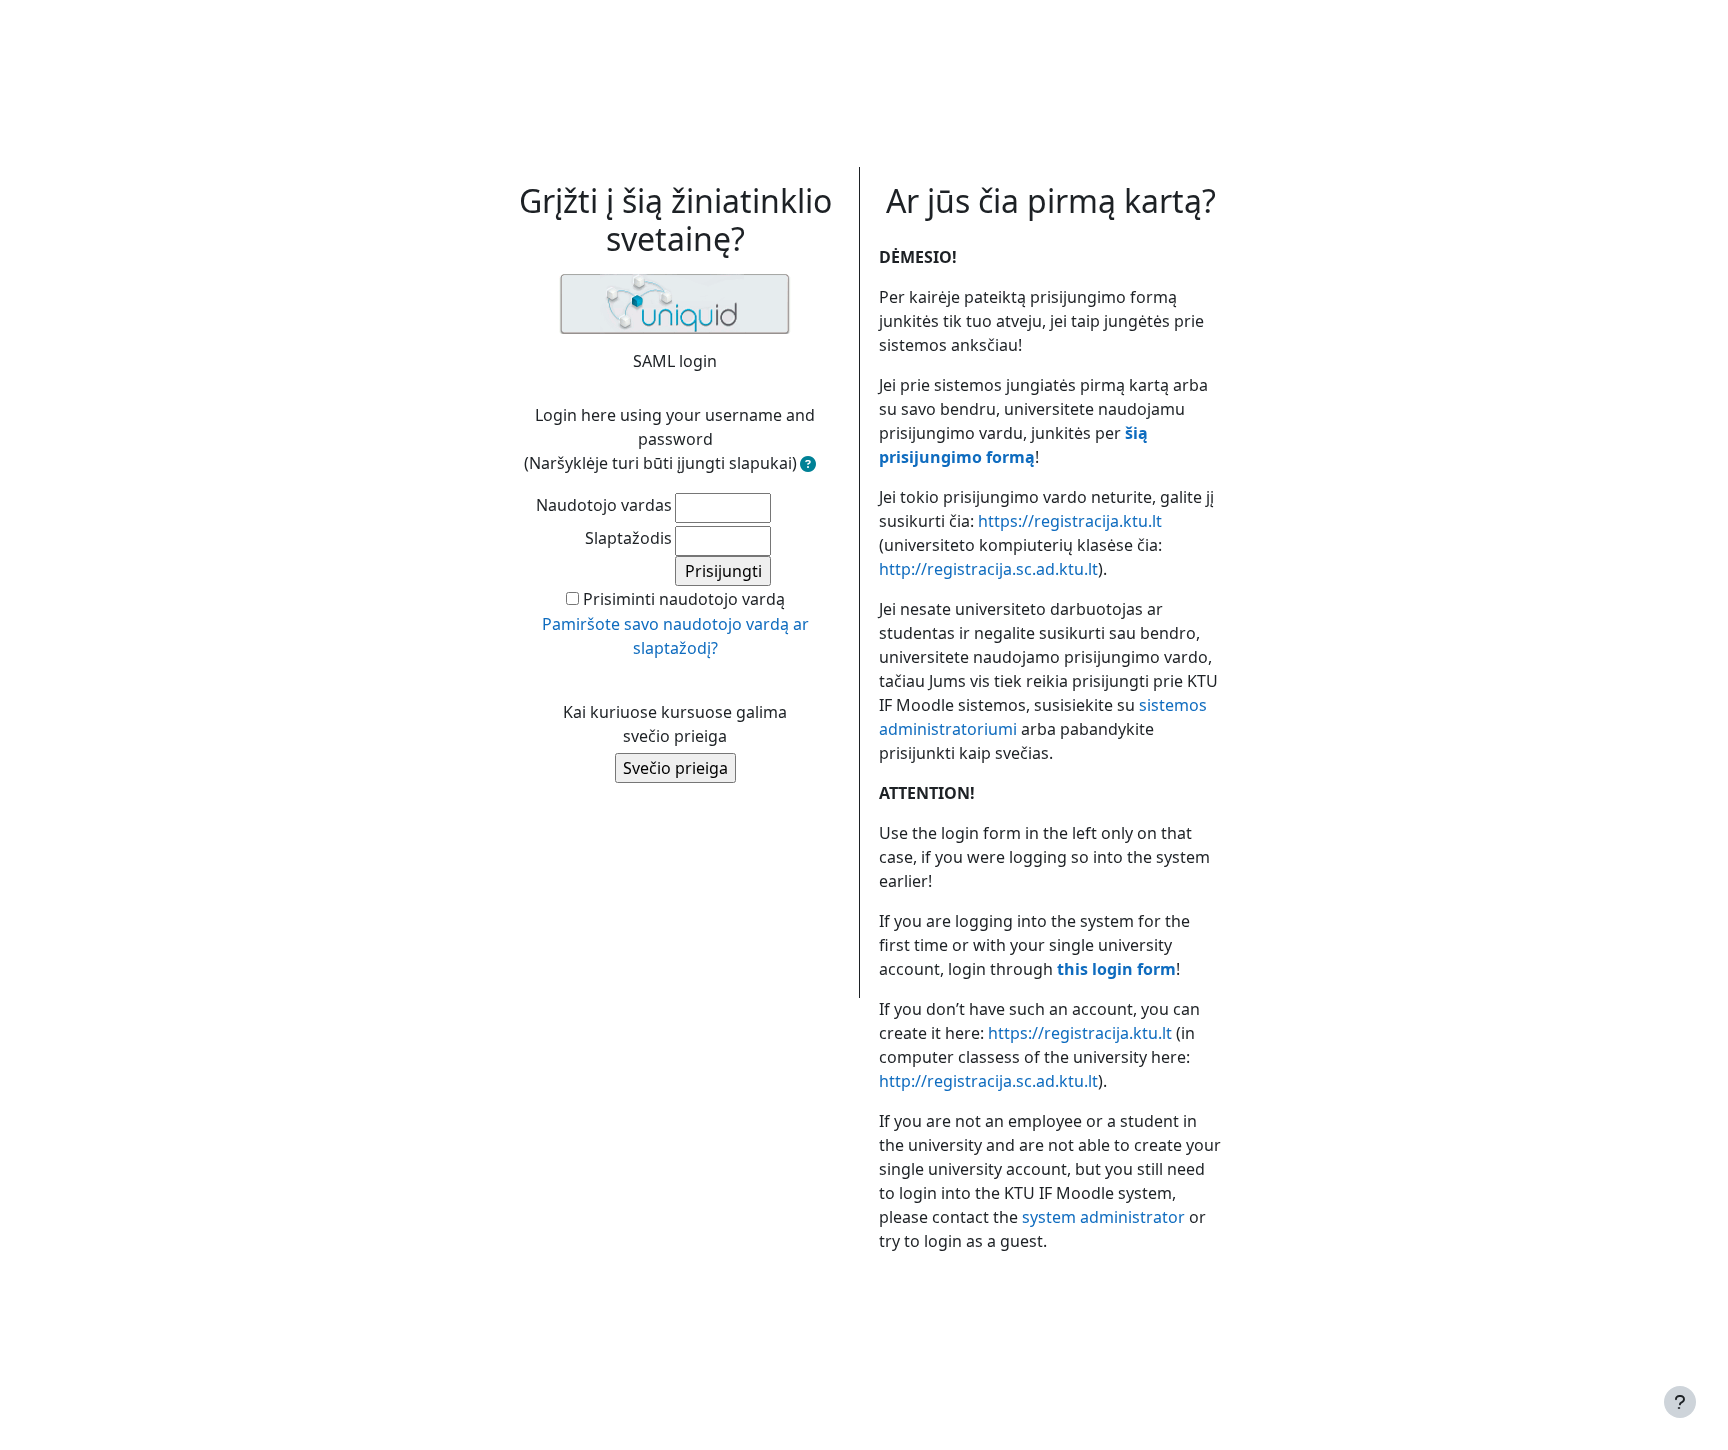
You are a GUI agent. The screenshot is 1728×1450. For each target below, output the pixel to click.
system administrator (1103, 1217)
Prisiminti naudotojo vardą (684, 599)
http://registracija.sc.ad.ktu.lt (988, 569)
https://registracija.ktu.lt (1070, 521)
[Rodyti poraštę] (1680, 1402)
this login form (1116, 969)
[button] (808, 464)
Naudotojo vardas (604, 505)
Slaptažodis (628, 538)
